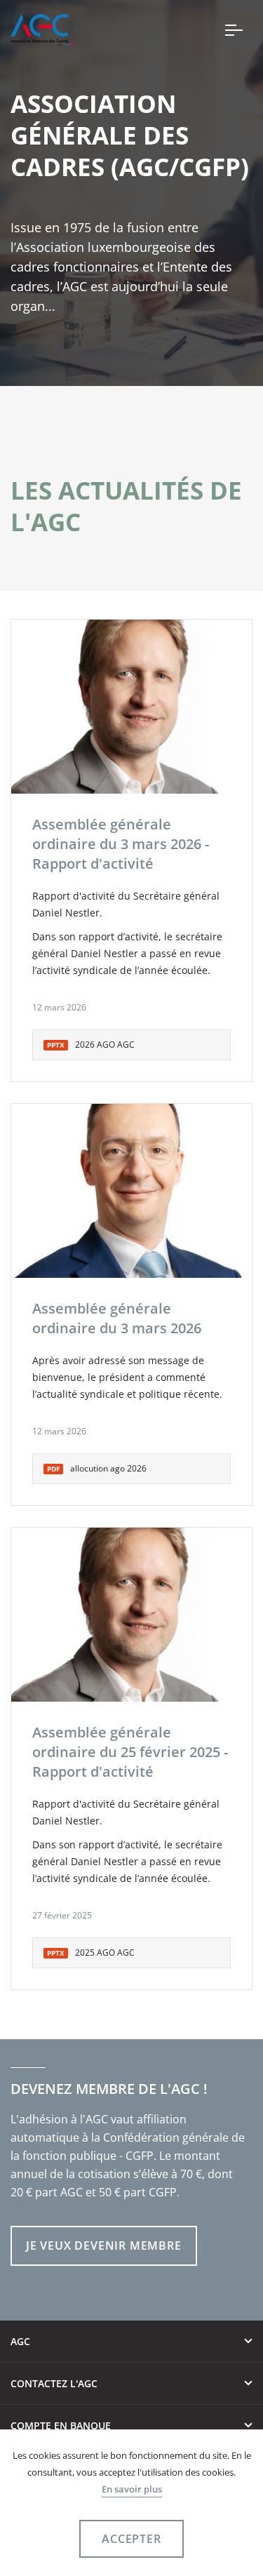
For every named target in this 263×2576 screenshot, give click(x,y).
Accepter (131, 2539)
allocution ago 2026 (97, 1468)
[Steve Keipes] (131, 1191)
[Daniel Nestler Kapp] (131, 707)
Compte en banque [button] (61, 2425)
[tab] (131, 2342)
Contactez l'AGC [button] (54, 2383)
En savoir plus (132, 2489)
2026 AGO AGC (91, 1045)
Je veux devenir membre (104, 2245)
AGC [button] (20, 2341)
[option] (131, 707)
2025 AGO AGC (91, 1953)
